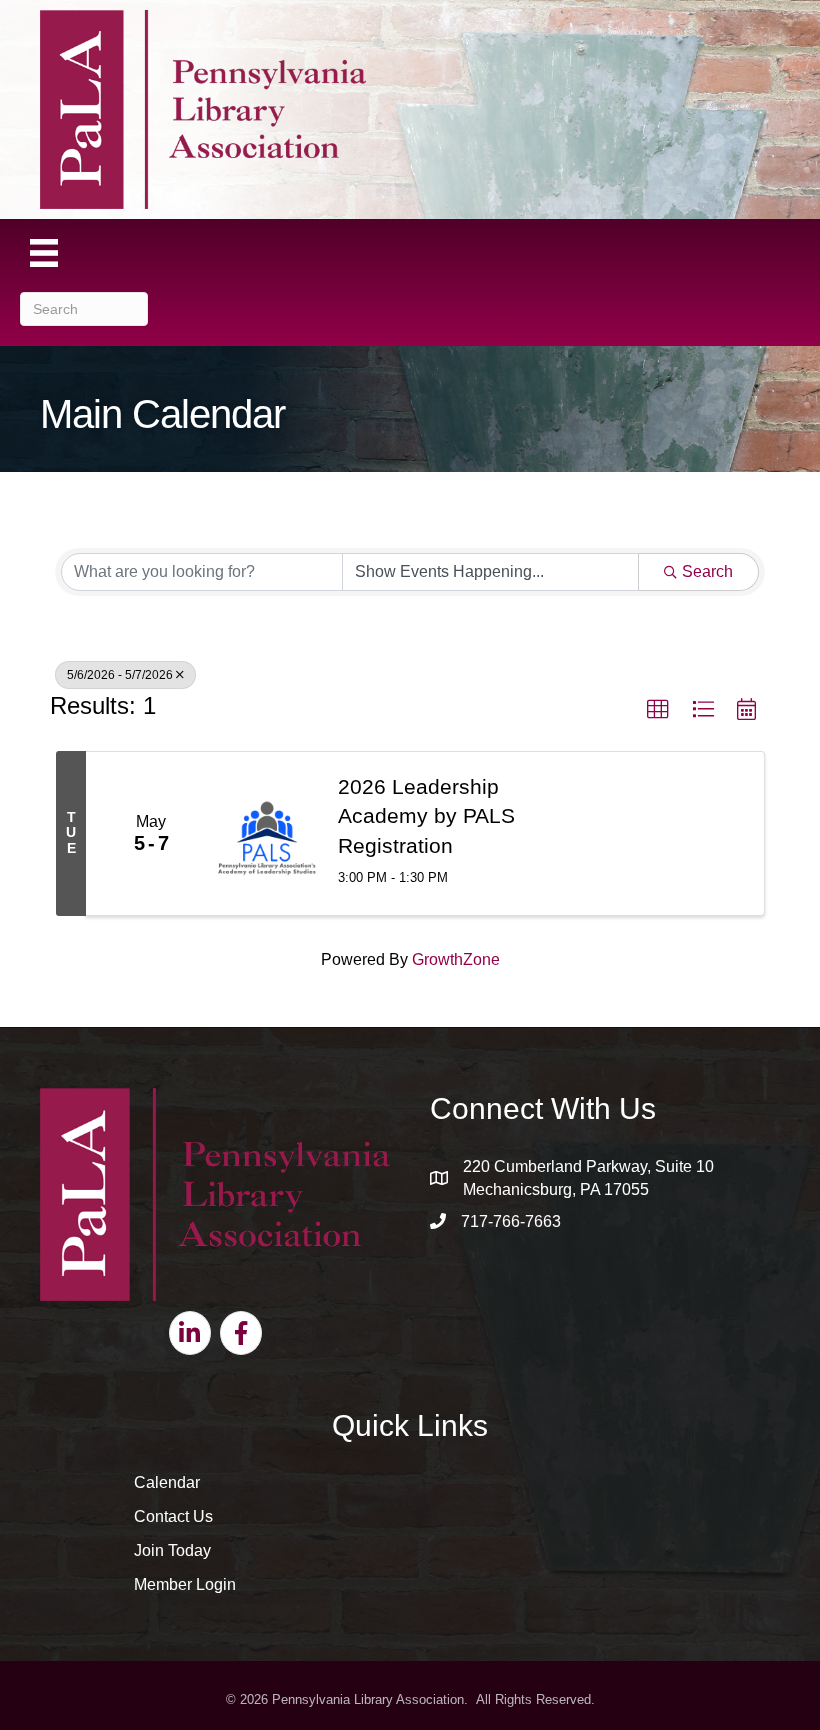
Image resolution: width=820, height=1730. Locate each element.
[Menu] (44, 253)
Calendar (167, 1482)
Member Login (185, 1584)
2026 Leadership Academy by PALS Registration (426, 816)
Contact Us (173, 1516)
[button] (658, 710)
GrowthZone (456, 959)
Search (707, 571)
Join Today (172, 1550)
